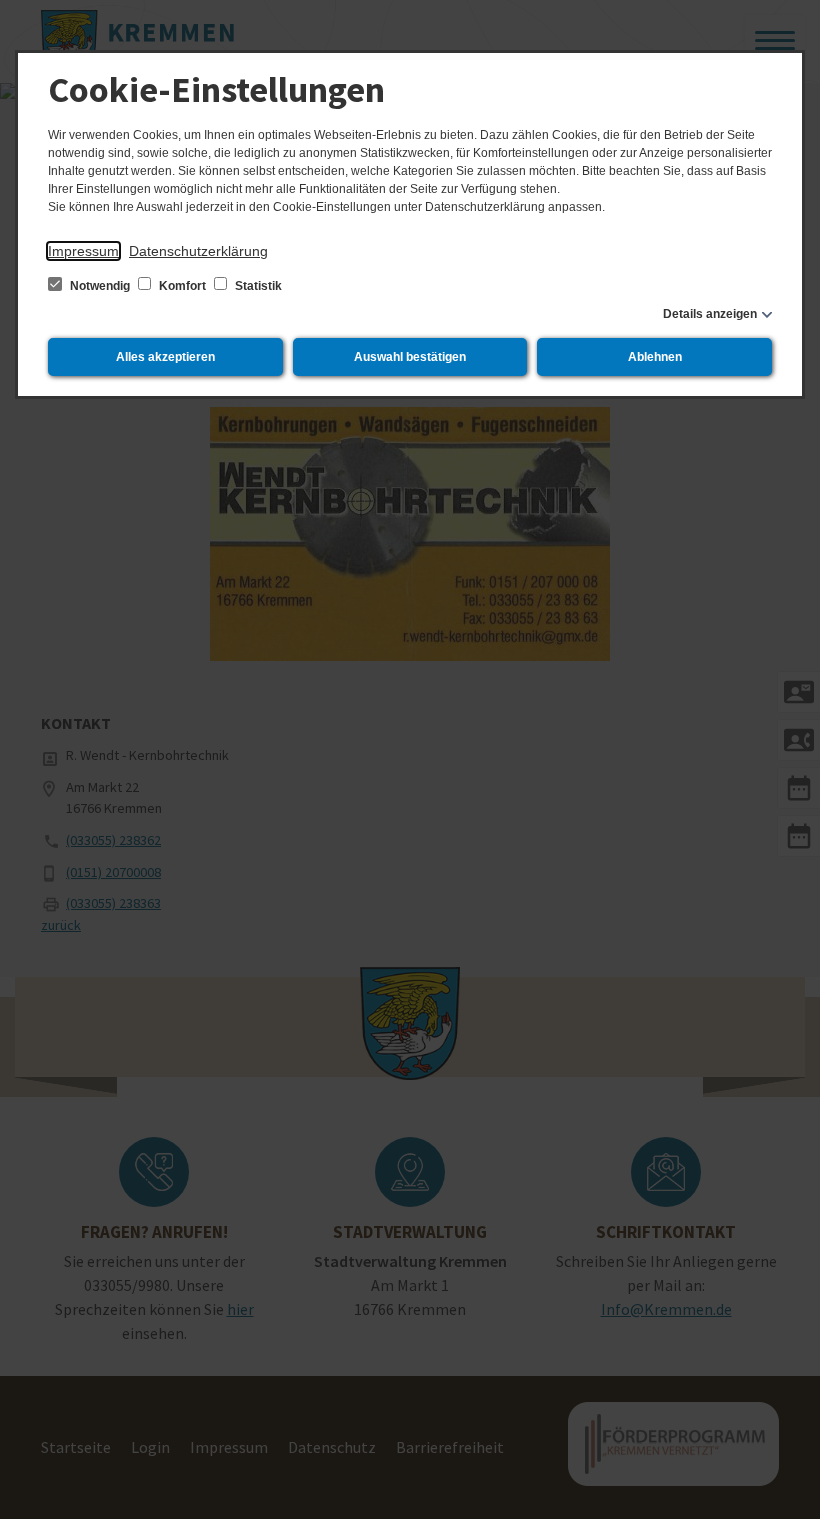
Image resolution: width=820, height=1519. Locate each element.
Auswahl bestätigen (410, 357)
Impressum (83, 251)
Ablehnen (655, 357)
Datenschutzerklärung (198, 251)
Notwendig (100, 286)
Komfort (182, 286)
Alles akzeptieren (165, 357)
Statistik (257, 286)
